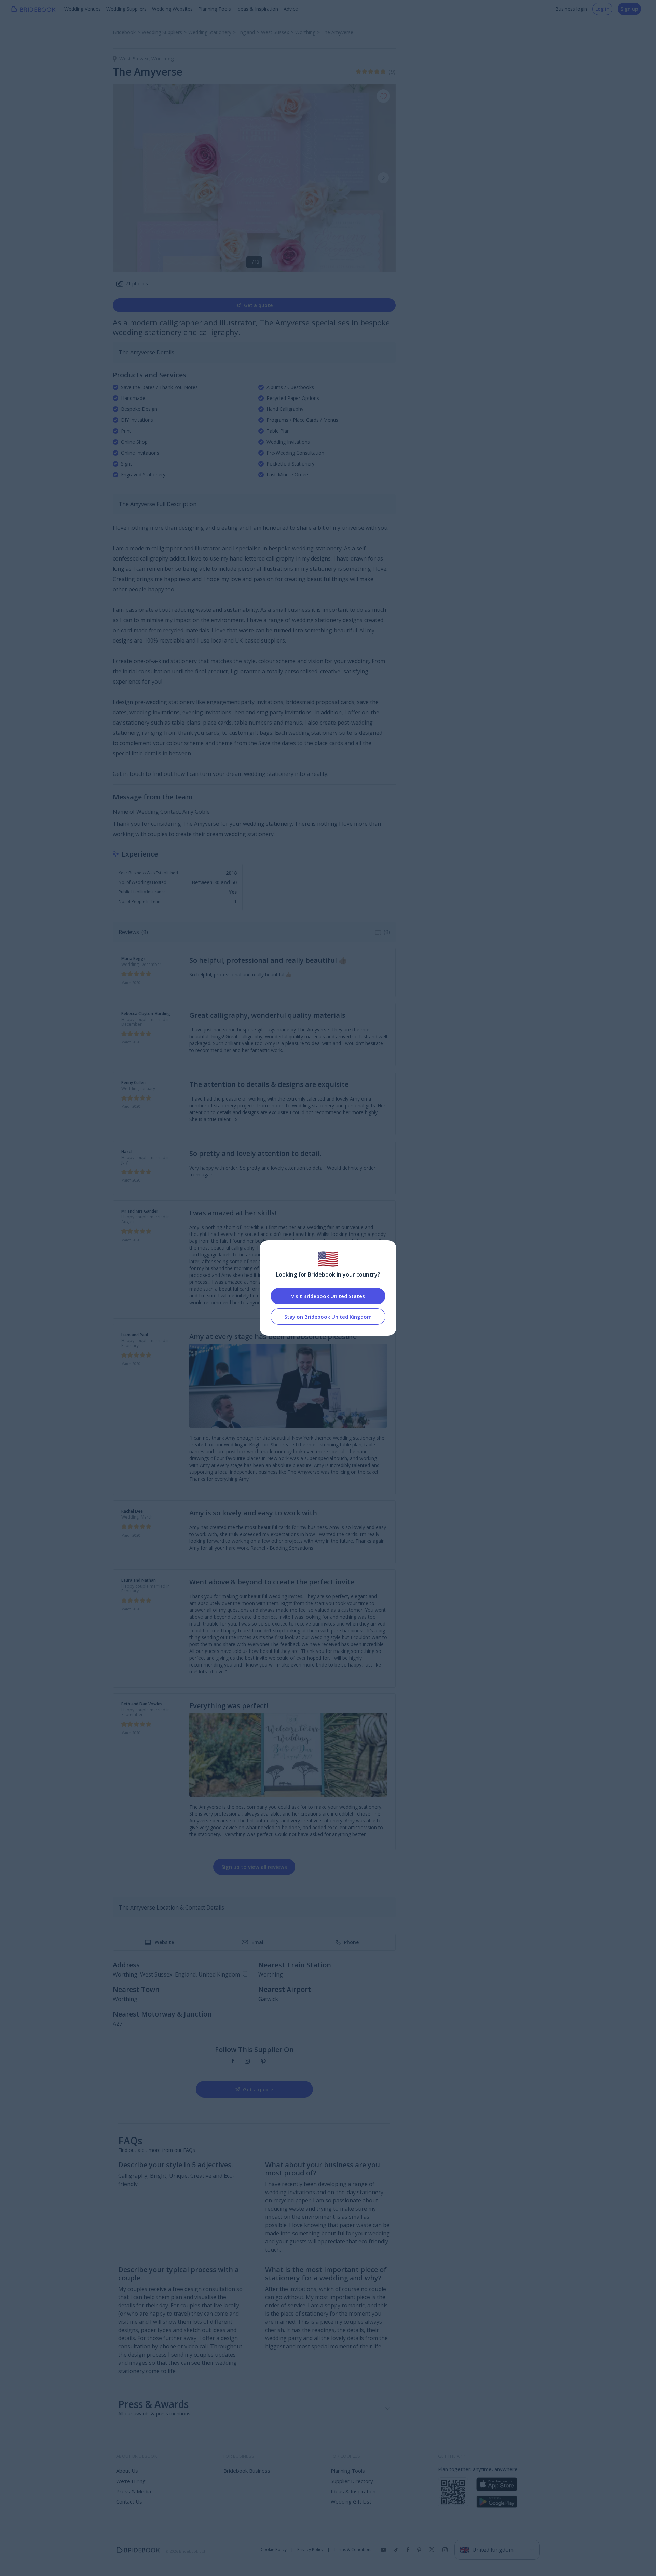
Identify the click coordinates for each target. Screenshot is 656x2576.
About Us (127, 2471)
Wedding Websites (172, 9)
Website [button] (164, 1942)
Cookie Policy (274, 2550)
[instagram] (247, 2062)
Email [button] (258, 1942)
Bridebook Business (247, 2471)
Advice (291, 9)
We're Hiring (131, 2481)
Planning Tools (215, 9)
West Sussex (135, 59)
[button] (383, 178)
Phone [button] (351, 1942)
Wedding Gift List (351, 2501)
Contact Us (129, 2501)
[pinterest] (263, 2062)
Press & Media (134, 2491)
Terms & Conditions (353, 2550)
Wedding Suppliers (126, 9)
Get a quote (258, 305)
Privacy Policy (310, 2550)
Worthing (163, 59)
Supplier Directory (352, 2481)
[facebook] (233, 2062)
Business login (571, 9)
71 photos (137, 284)
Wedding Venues (83, 9)
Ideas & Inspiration (257, 9)
